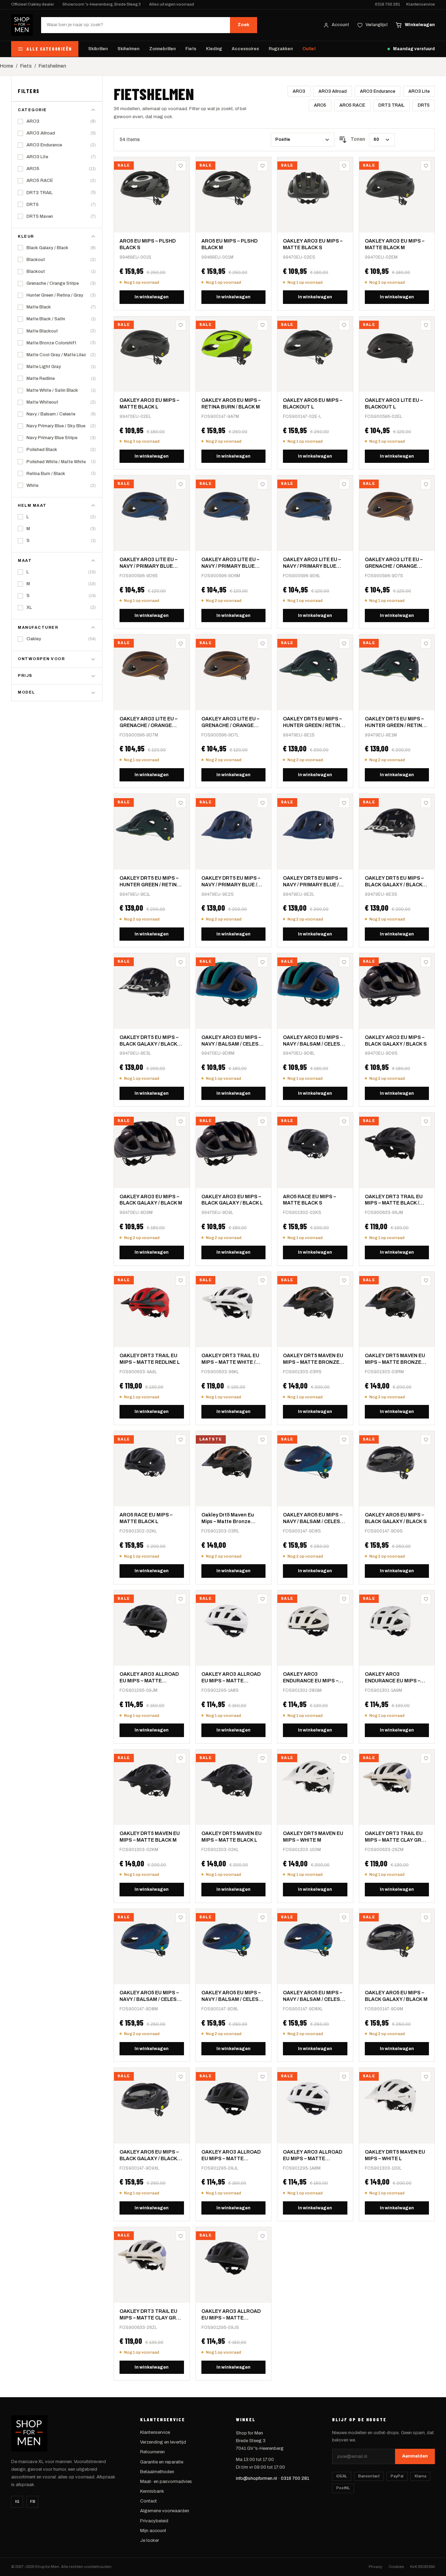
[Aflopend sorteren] (343, 140)
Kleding (214, 49)
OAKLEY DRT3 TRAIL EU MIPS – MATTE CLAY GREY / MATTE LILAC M (396, 1837)
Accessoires (245, 49)
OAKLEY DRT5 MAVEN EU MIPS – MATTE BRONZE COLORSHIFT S (313, 1359)
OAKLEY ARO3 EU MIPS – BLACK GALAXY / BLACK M (151, 1200)
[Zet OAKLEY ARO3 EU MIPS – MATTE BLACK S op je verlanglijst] (344, 166)
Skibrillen (98, 49)
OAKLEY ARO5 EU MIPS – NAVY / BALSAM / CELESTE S (315, 1519)
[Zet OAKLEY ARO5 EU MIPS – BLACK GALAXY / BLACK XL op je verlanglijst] (181, 2077)
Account (340, 25)
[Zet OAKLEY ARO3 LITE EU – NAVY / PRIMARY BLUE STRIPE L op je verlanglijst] (344, 484)
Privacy (375, 2567)
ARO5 (320, 105)
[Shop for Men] (22, 25)
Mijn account (153, 2531)
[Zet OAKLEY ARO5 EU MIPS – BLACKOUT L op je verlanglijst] (344, 325)
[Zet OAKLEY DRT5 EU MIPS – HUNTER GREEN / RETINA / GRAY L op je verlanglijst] (181, 803)
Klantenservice (421, 4)
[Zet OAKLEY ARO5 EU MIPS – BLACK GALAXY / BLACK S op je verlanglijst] (426, 1440)
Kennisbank (152, 2491)
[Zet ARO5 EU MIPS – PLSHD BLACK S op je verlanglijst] (181, 166)
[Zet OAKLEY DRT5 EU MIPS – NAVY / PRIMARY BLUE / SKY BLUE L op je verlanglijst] (344, 803)
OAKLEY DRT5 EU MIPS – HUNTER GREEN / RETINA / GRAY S (314, 723)
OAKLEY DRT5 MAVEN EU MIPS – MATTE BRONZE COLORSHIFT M (395, 1359)
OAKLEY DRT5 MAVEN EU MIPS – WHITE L (395, 2155)
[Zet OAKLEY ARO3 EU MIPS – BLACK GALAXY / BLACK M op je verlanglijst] (181, 1121)
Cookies (396, 2567)
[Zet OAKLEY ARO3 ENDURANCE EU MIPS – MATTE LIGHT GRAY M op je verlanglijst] (344, 1599)
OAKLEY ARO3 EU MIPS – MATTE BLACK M (395, 244)
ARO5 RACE (352, 105)
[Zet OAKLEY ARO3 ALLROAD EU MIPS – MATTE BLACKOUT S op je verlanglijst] (262, 2236)
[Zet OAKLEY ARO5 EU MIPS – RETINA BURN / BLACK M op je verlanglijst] (262, 325)
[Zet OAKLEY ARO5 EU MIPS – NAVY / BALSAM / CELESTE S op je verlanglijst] (344, 1440)
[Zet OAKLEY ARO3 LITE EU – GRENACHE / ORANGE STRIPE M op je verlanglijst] (181, 643)
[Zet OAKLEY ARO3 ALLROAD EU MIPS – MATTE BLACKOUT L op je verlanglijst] (262, 2077)
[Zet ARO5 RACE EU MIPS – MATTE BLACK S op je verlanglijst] (344, 1121)
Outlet (309, 49)
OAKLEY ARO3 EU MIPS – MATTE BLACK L (149, 404)
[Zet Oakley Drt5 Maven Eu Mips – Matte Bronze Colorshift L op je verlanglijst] (262, 1440)
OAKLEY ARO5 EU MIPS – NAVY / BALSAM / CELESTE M (151, 1997)
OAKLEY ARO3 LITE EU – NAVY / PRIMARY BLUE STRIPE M (230, 563)
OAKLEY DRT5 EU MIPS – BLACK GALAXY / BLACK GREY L (149, 1041)
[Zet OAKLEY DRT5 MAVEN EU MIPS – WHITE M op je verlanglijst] (344, 1758)
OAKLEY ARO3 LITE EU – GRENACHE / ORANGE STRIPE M (148, 723)
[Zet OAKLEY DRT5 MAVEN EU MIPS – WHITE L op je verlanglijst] (426, 2077)
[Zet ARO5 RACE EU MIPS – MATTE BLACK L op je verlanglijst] (181, 1440)
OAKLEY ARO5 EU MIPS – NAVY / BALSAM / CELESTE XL (315, 1997)
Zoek (244, 25)
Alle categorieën (49, 49)
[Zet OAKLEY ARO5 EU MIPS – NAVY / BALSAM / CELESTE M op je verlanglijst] (181, 1918)
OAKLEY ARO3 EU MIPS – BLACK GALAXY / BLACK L (232, 1200)
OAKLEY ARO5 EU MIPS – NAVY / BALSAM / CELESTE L (233, 1997)
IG (17, 2501)
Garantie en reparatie (162, 2462)
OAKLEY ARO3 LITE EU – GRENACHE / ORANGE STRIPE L (230, 723)
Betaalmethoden (157, 2472)
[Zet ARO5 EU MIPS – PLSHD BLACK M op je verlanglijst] (262, 166)
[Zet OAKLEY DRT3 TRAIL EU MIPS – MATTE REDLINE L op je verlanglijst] (181, 1281)
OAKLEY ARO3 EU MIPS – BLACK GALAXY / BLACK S (396, 1041)
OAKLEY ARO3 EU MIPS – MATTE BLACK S (313, 244)
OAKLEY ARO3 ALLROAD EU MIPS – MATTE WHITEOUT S (231, 1678)
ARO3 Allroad (333, 91)
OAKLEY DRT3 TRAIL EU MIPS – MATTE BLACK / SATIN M (394, 1201)
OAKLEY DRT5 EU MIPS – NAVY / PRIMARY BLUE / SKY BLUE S (231, 882)
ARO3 (299, 91)
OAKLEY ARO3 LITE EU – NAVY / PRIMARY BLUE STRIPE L (312, 563)
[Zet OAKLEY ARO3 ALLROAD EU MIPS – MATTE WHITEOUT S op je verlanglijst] (262, 1599)
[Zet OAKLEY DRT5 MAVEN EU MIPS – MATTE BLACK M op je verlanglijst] (181, 1758)
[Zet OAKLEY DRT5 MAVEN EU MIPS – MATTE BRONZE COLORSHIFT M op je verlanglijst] (426, 1281)
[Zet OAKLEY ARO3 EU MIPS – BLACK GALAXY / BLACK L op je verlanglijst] (262, 1121)
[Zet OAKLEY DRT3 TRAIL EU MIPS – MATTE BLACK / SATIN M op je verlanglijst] (426, 1121)
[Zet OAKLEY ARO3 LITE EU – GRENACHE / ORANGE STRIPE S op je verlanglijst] (426, 484)
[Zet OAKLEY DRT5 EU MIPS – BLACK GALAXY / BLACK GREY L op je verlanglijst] (181, 962)
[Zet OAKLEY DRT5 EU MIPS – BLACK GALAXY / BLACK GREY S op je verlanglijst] (426, 803)
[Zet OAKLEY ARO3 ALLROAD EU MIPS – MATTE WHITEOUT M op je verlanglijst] (344, 2077)
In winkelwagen (152, 297)
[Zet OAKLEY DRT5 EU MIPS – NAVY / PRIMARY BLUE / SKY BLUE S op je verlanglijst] (262, 803)
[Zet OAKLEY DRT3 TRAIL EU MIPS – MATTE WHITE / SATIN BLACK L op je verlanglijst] (262, 1281)
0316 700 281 (387, 4)
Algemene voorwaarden (165, 2511)
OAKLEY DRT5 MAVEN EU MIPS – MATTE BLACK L (232, 1837)
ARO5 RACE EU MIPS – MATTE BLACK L (146, 1518)
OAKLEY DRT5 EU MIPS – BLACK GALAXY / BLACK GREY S (394, 882)
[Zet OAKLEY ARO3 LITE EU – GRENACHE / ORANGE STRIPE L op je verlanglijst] (262, 643)
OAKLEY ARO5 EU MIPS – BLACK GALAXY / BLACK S (396, 1518)
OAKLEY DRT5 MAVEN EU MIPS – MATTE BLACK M (150, 1837)
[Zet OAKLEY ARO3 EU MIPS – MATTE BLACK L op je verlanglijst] (181, 325)
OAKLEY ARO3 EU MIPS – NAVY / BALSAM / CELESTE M (233, 1041)
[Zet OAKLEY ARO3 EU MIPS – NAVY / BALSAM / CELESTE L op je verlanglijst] (344, 962)
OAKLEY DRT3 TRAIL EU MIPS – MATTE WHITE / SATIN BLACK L (230, 1359)
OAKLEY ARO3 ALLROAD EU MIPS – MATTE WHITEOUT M (313, 2156)
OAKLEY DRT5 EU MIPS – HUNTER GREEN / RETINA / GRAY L (151, 882)
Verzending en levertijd (163, 2442)
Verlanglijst (377, 25)
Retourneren (152, 2452)
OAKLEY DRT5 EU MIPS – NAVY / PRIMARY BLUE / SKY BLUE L (312, 882)
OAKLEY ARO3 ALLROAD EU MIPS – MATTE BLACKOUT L (231, 2156)
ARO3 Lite (419, 91)
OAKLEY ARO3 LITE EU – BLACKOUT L (394, 404)
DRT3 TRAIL (391, 105)
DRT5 (424, 105)
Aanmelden (415, 2456)
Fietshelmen (52, 66)
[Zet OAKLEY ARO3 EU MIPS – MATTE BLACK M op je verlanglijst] (426, 166)
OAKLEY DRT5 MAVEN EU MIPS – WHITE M (313, 1837)
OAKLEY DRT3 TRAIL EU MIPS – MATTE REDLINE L (150, 1359)
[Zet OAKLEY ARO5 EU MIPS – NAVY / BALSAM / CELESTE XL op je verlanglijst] (344, 1918)
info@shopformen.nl (256, 2478)
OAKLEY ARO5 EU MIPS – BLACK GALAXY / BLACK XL (149, 2156)
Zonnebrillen (162, 49)
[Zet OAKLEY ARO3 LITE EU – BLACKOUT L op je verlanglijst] (426, 325)
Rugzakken (281, 49)
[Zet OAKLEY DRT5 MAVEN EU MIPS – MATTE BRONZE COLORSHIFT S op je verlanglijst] (344, 1281)
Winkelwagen (420, 25)
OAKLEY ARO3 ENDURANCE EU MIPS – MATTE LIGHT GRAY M (311, 1678)
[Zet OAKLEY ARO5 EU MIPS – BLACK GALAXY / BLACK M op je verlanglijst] (426, 1918)
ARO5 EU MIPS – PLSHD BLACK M (229, 244)
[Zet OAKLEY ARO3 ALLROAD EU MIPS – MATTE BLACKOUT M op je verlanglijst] (181, 1599)
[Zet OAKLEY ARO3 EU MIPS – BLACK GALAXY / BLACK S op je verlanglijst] (426, 962)
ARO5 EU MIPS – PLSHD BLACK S (148, 244)
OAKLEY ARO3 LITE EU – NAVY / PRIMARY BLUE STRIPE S (148, 563)
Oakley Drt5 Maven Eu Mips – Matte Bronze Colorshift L (228, 1519)
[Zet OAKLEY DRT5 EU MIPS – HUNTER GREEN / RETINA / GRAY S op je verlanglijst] (344, 643)
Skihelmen (128, 49)
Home (7, 66)
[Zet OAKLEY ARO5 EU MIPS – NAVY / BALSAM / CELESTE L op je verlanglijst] (262, 1918)
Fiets (191, 49)
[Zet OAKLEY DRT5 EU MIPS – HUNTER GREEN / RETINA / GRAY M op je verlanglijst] (426, 643)
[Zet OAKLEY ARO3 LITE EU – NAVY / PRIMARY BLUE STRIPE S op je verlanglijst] (181, 484)
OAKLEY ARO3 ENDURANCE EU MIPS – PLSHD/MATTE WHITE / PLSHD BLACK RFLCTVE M (396, 1678)
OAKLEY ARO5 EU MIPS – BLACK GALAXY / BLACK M (396, 1996)
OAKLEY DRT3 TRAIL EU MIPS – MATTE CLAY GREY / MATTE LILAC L (151, 2315)
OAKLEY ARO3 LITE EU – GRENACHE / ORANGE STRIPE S (394, 563)
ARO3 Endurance (378, 91)
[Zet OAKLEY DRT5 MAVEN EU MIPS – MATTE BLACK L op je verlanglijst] (262, 1758)
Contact (148, 2501)
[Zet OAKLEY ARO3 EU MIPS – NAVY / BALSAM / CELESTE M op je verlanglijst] (262, 962)
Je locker (149, 2540)
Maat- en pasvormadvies (166, 2482)
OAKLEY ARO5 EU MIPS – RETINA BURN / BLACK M (231, 404)
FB (33, 2501)
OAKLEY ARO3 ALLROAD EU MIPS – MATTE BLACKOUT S (231, 2315)
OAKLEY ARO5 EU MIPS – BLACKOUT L (313, 404)
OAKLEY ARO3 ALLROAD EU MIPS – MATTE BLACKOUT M (149, 1678)
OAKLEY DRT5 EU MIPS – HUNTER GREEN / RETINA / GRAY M (396, 723)
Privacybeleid (154, 2521)
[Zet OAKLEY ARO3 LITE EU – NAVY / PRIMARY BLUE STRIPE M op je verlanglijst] (262, 484)
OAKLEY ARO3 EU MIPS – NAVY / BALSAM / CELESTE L (315, 1041)
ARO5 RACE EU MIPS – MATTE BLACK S (309, 1200)
